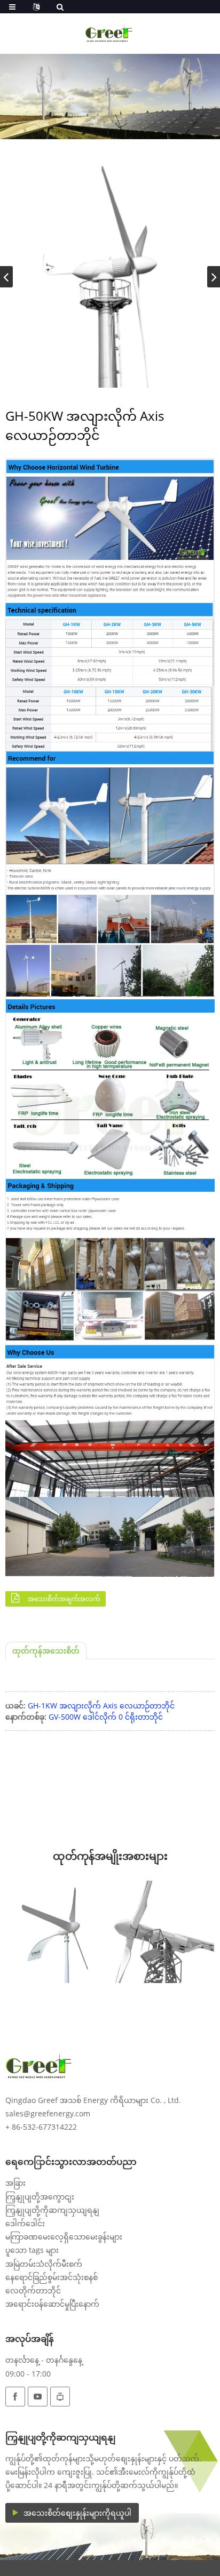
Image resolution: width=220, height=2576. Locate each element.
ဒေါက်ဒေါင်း (25, 2223)
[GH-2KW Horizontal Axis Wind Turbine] (57, 1932)
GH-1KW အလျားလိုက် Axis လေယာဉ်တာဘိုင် (101, 1706)
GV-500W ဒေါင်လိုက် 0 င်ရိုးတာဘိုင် (106, 1717)
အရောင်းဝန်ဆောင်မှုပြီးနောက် (52, 2304)
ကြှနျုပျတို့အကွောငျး (40, 2197)
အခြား (15, 2183)
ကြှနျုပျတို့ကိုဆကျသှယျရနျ (52, 2210)
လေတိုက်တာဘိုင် (33, 2290)
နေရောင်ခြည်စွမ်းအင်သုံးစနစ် (52, 2277)
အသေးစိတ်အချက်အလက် (64, 1599)
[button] (214, 277)
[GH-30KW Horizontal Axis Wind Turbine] (163, 1932)
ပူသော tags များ (32, 2250)
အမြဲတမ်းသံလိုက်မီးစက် (44, 2264)
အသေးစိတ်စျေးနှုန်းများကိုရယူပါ (77, 2513)
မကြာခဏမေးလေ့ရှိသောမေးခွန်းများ (64, 2237)
